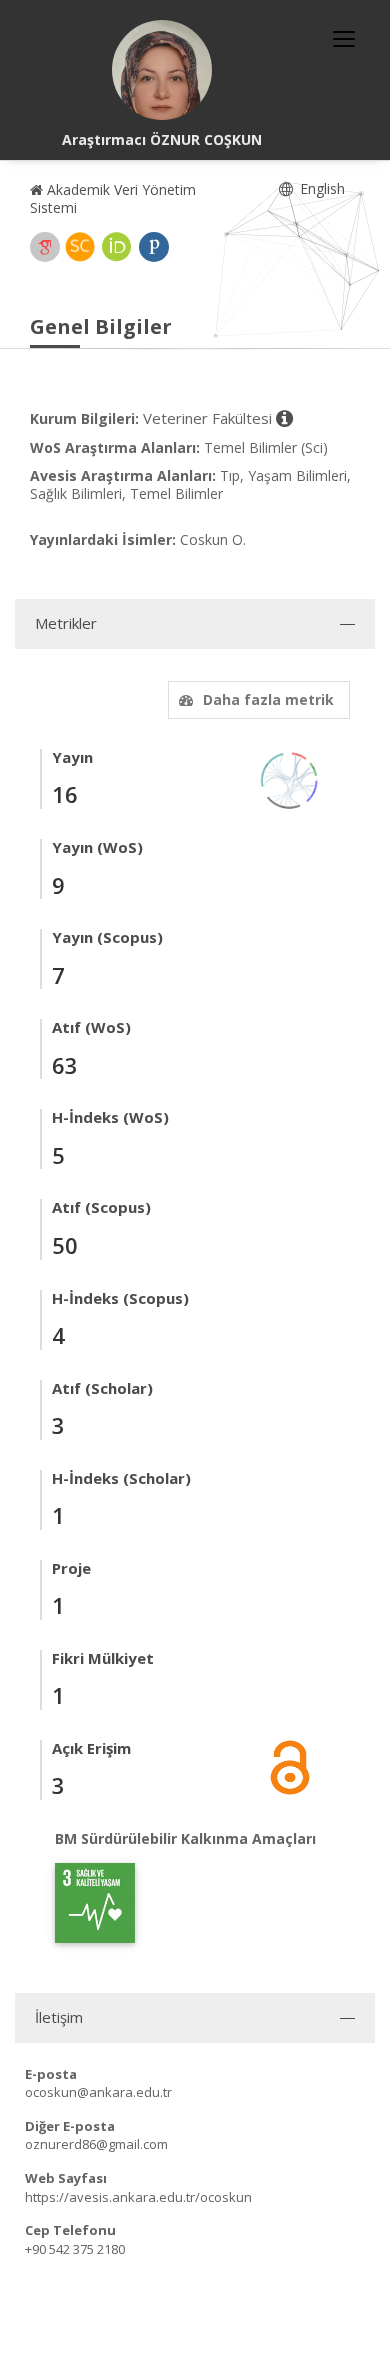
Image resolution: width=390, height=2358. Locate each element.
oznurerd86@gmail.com (96, 2144)
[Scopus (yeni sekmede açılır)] (80, 247)
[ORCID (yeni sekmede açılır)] (117, 247)
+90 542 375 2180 (75, 2249)
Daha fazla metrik (268, 699)
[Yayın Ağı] (290, 778)
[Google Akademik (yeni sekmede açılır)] (45, 247)
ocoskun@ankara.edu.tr (98, 2092)
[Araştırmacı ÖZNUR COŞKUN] (162, 70)
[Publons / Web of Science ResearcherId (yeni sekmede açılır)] (154, 247)
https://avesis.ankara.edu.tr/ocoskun (138, 2197)
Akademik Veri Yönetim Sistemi (113, 198)
